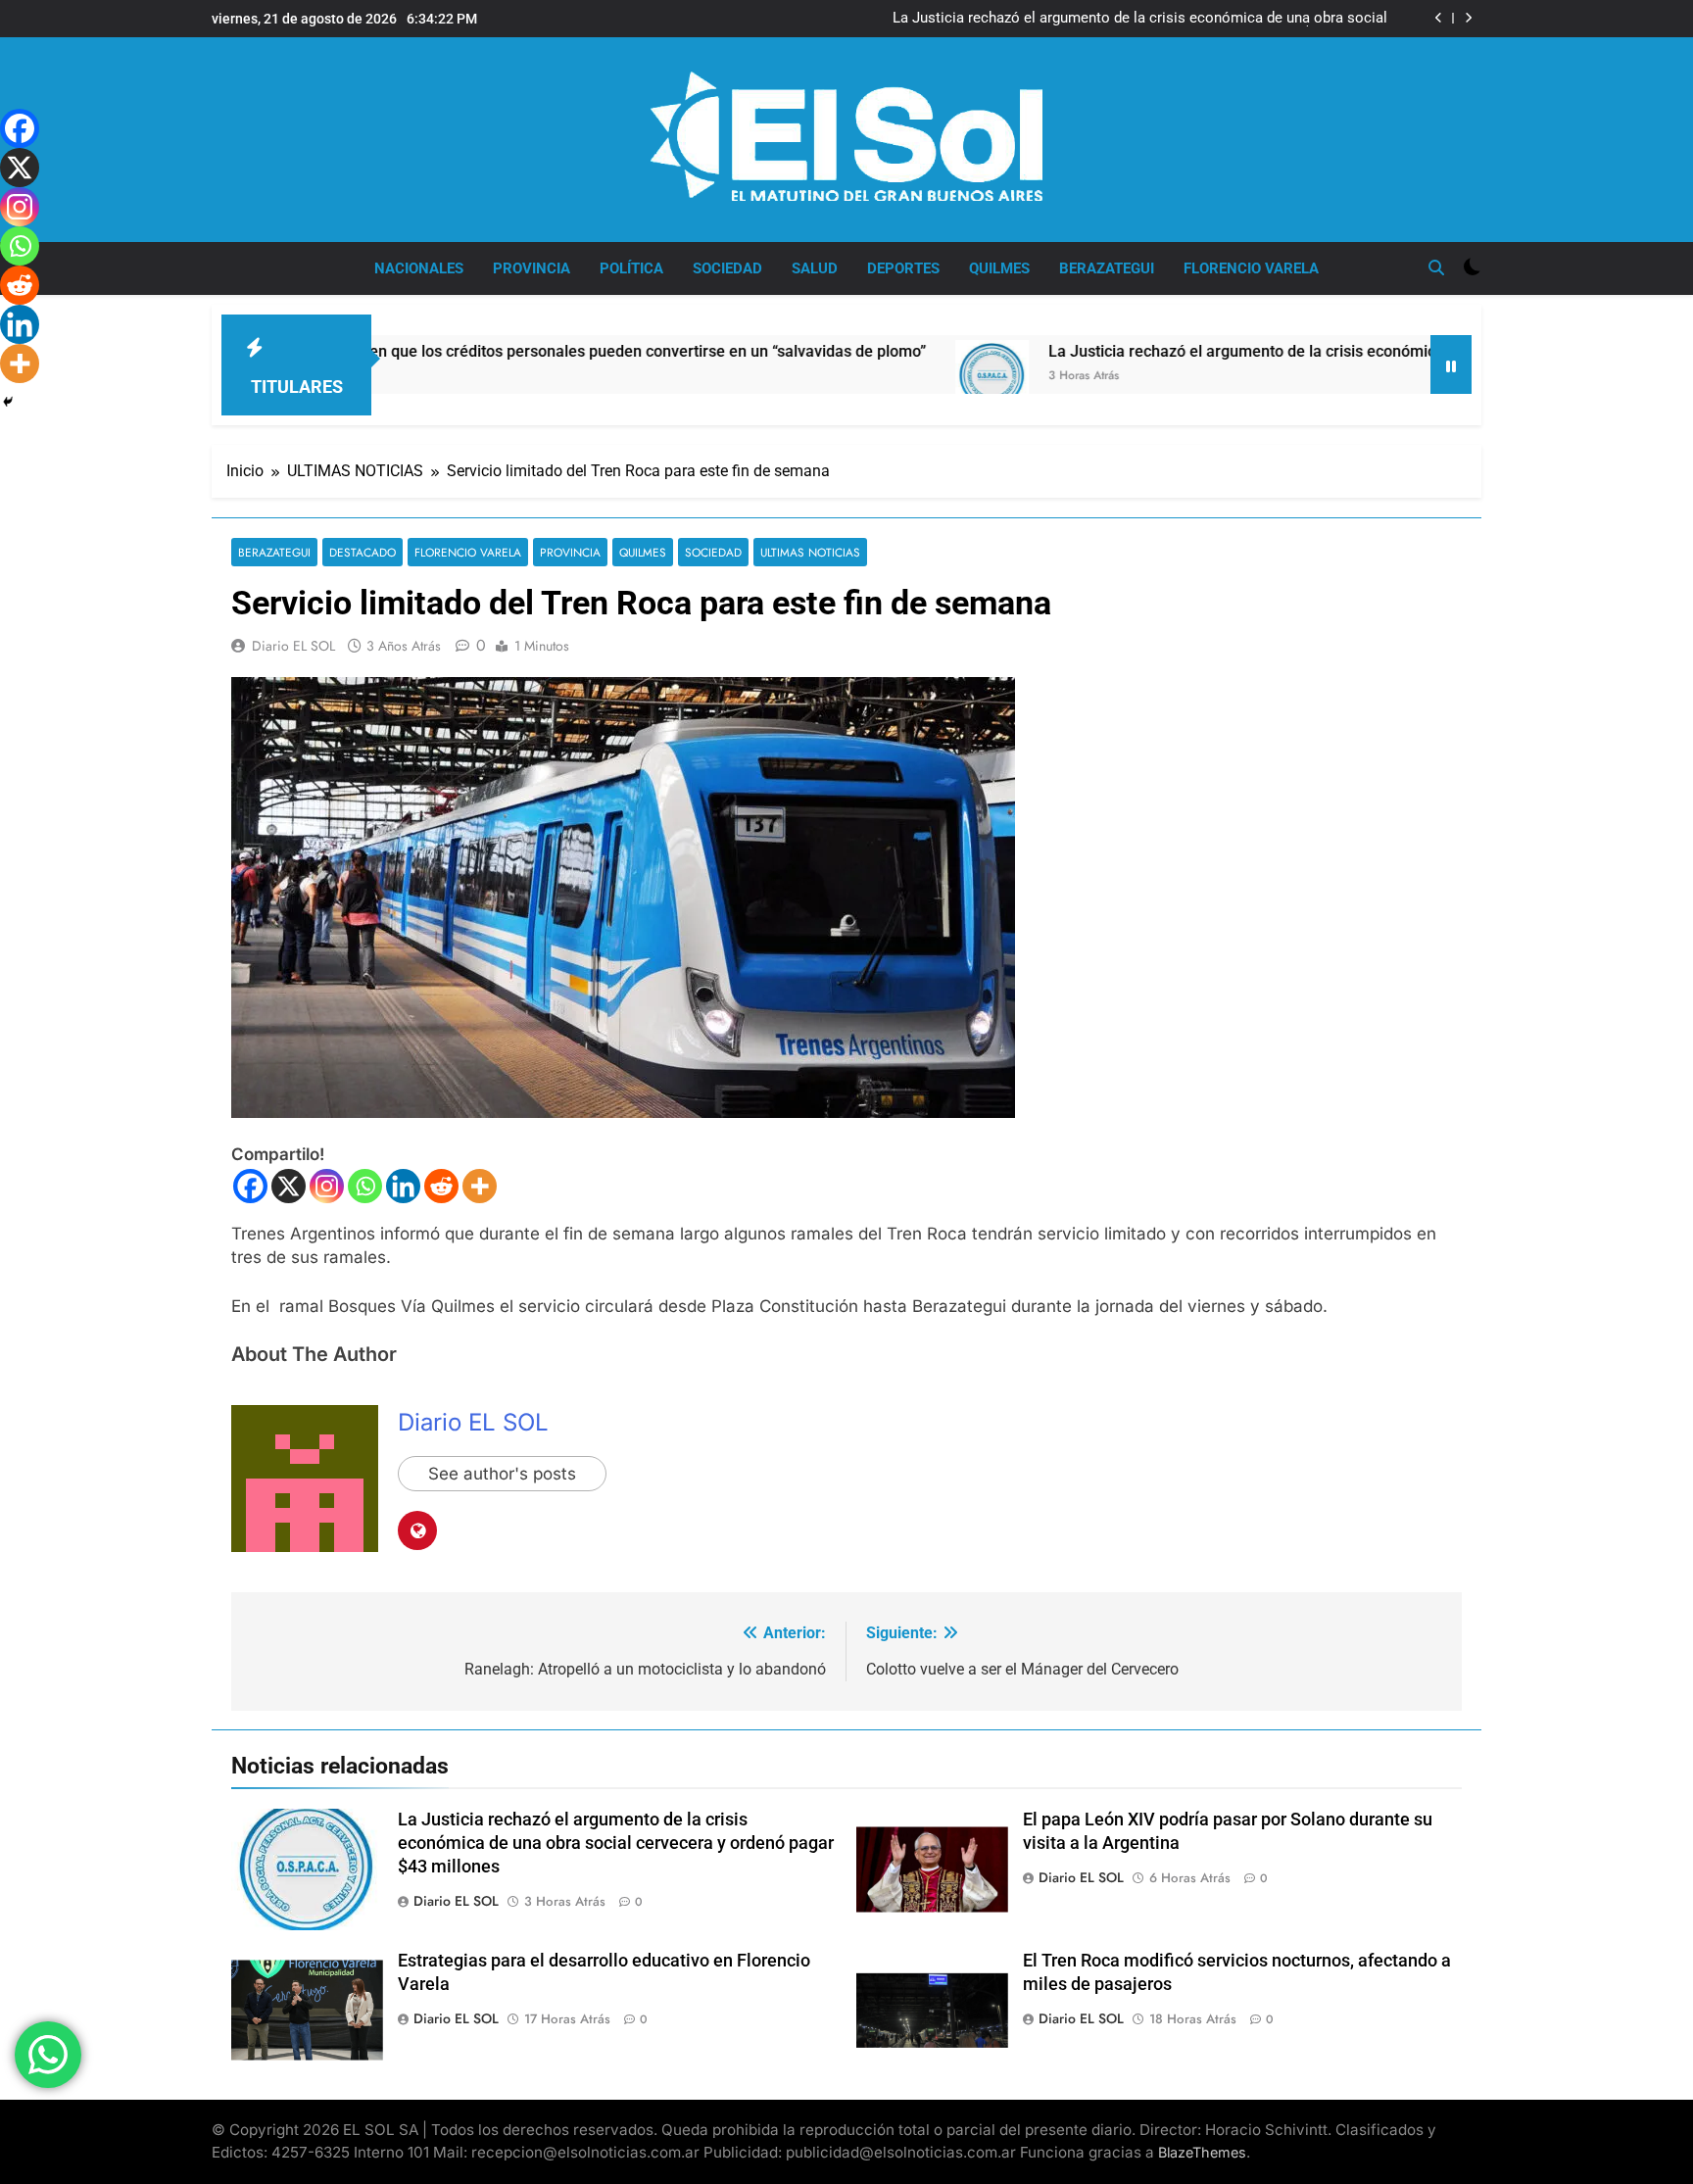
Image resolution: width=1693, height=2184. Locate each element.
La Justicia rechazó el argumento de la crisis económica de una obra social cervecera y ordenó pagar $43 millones (1140, 19)
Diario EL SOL (293, 646)
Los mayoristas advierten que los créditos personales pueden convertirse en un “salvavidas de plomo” (459, 351)
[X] (289, 1186)
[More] (480, 1186)
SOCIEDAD (727, 268)
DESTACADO (363, 552)
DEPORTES (903, 268)
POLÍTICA (631, 268)
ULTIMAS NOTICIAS (810, 552)
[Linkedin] (403, 1186)
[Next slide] (1468, 18)
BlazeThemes (1202, 2152)
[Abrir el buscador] (1436, 267)
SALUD (815, 268)
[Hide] (8, 402)
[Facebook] (250, 1186)
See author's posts (502, 1474)
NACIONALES (419, 268)
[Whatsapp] (365, 1186)
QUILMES (999, 268)
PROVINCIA (532, 268)
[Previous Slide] (1439, 18)
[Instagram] (327, 1186)
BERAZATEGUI (1107, 268)
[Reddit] (441, 1186)
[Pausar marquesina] (1451, 364)
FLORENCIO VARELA (1251, 268)
